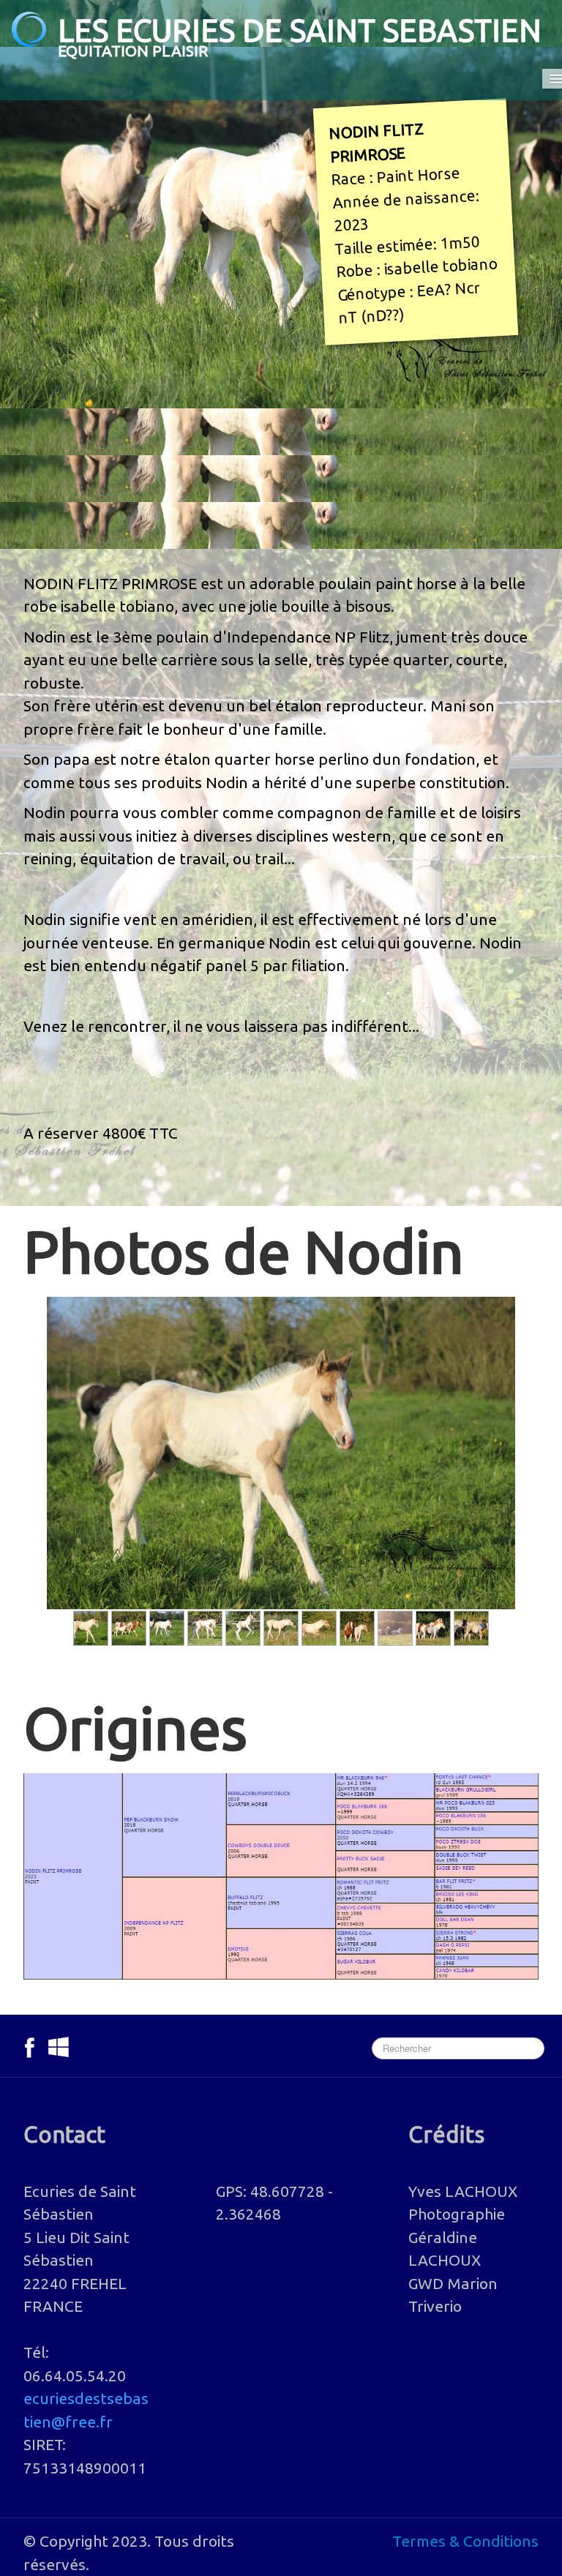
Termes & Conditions (465, 2541)
